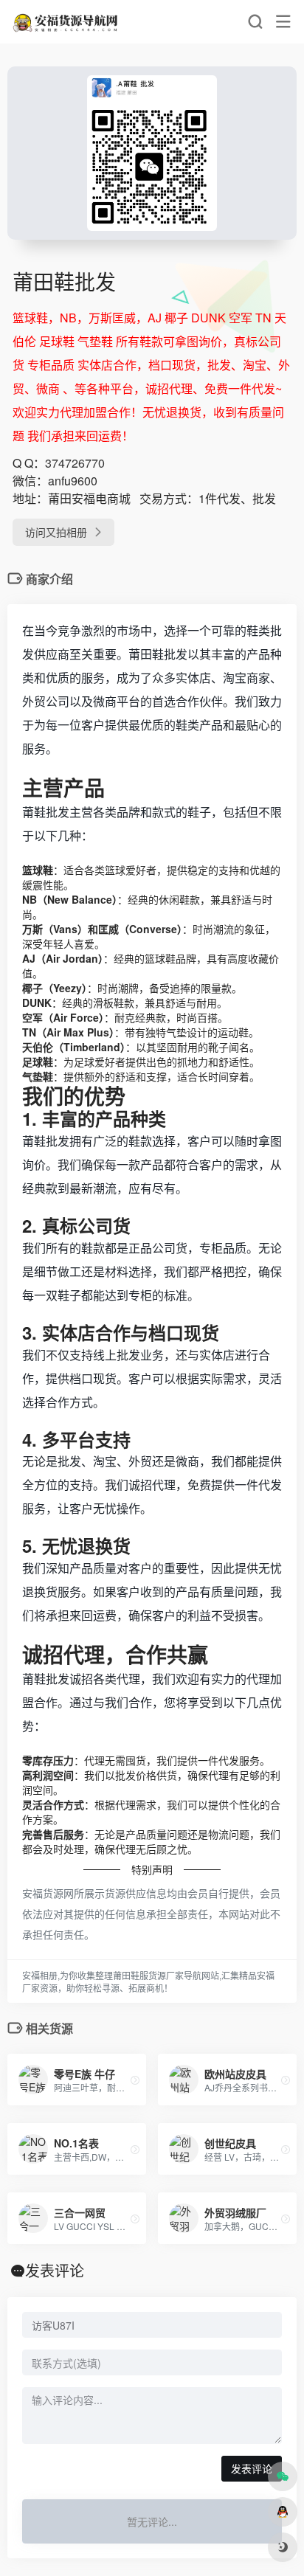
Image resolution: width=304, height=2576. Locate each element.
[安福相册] (66, 22)
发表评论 (252, 2468)
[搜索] (255, 22)
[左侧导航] (283, 22)
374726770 (75, 463)
